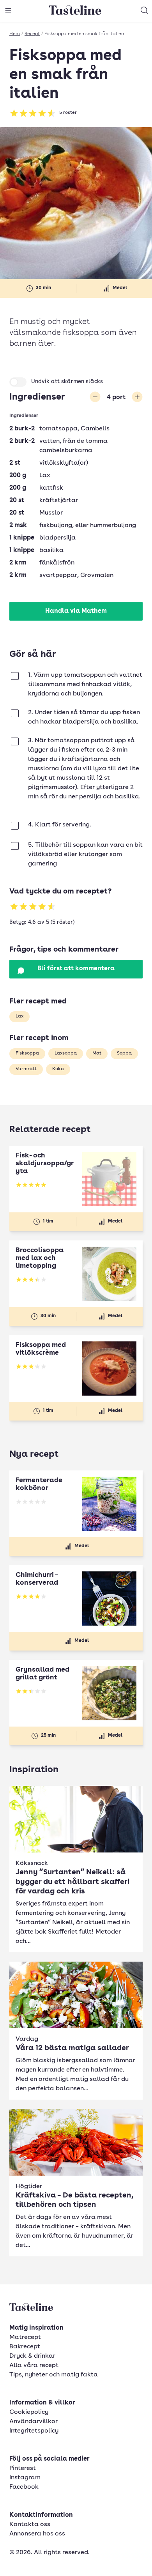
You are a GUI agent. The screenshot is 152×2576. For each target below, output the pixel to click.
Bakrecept (25, 2347)
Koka (58, 1069)
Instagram (25, 2478)
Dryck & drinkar (32, 2356)
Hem (15, 34)
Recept (32, 34)
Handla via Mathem (76, 611)
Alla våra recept (34, 2365)
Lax (19, 1016)
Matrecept (25, 2337)
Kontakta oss (30, 2525)
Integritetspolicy (34, 2431)
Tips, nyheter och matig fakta (54, 2375)
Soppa (124, 1053)
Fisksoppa (27, 1053)
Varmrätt (26, 1069)
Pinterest (23, 2468)
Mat (97, 1053)
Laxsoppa (66, 1053)
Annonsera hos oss (37, 2534)
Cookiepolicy (29, 2412)
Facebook (24, 2487)
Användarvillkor (34, 2422)
